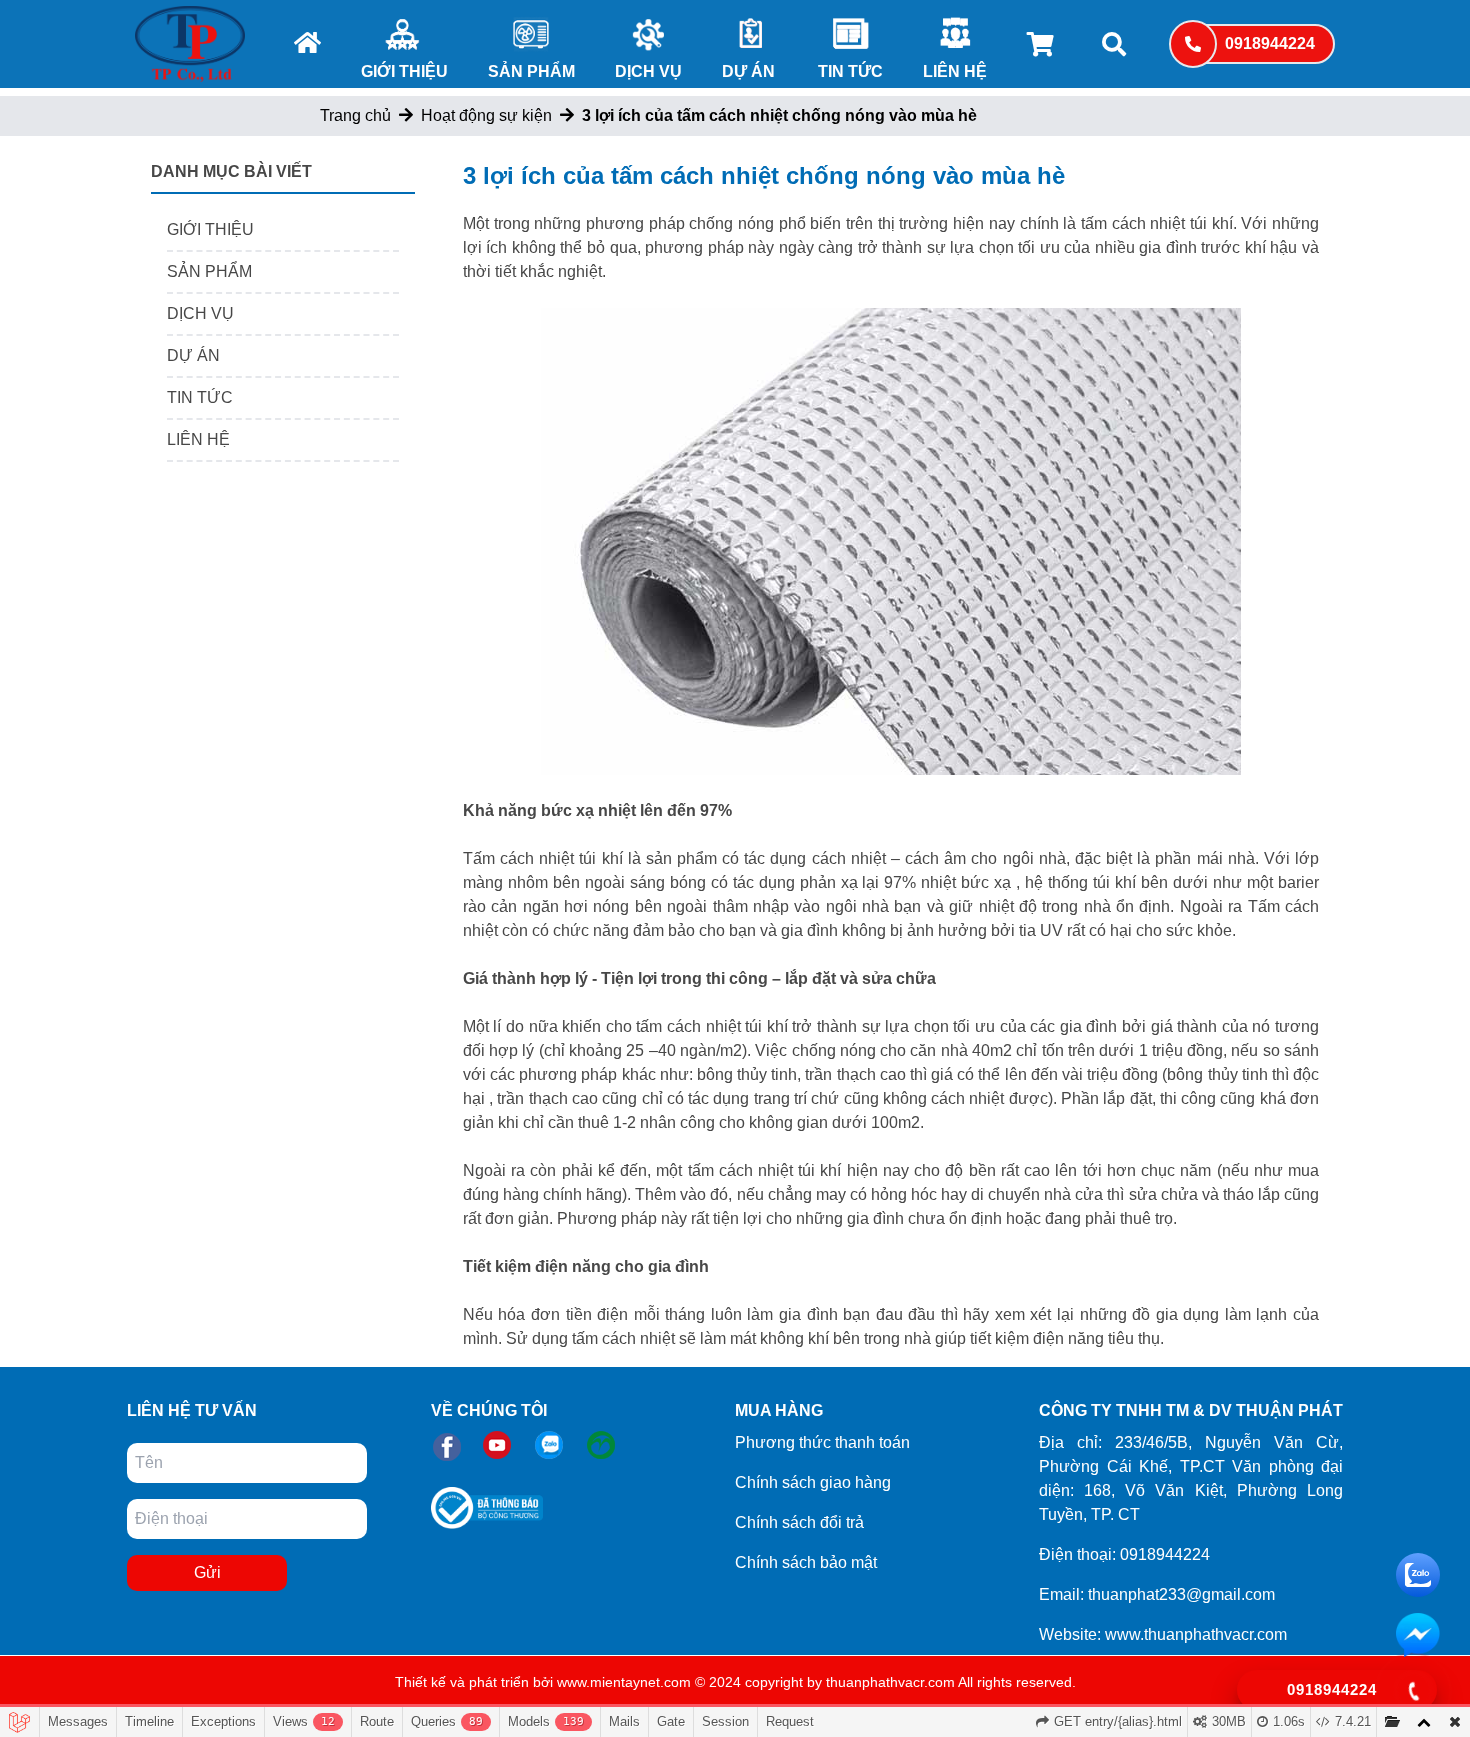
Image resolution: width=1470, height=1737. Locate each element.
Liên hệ (955, 71)
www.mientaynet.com (624, 1682)
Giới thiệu (404, 71)
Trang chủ (355, 115)
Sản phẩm (531, 71)
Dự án (748, 71)
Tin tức (850, 71)
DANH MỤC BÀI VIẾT (231, 171)
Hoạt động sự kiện (486, 115)
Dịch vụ (648, 71)
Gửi (207, 1572)
